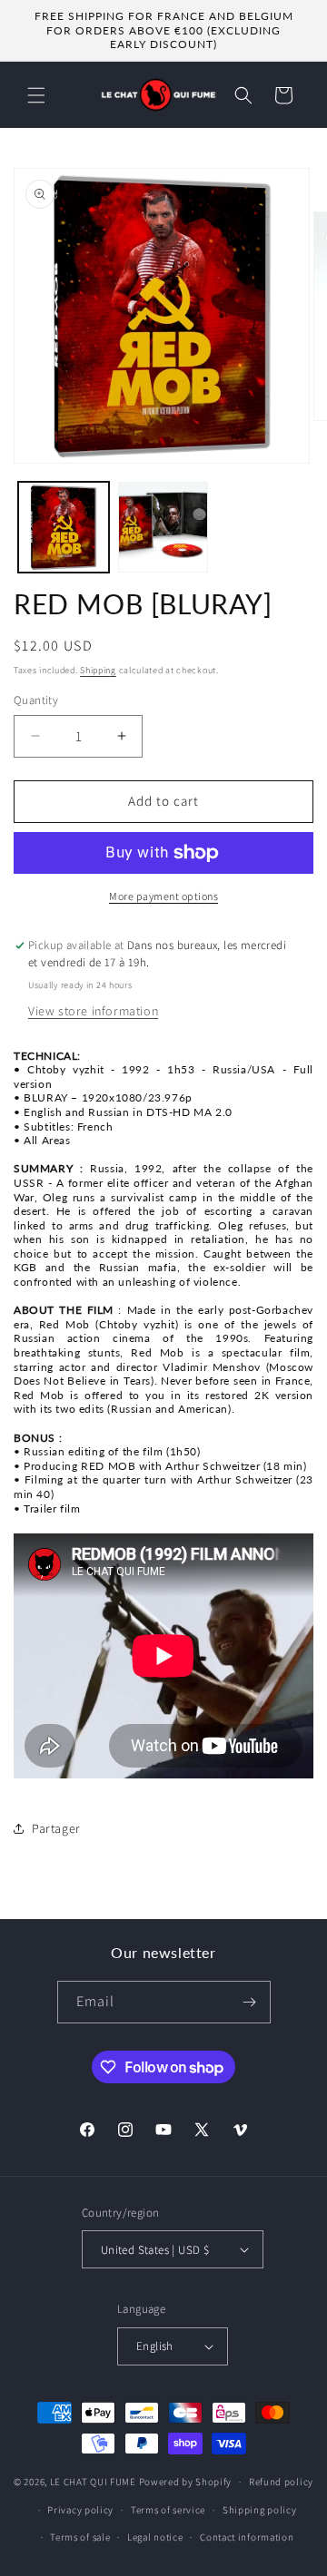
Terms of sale (80, 2537)
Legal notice (155, 2537)
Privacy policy (80, 2510)
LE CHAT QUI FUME (93, 2482)
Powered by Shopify (186, 2482)
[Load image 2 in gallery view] (163, 527)
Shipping (98, 670)
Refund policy (281, 2482)
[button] (36, 95)
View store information (93, 1011)
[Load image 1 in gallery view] (64, 527)
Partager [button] (56, 1828)
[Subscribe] (250, 2002)
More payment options (163, 896)
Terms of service (168, 2510)
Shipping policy (260, 2510)
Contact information (247, 2537)
